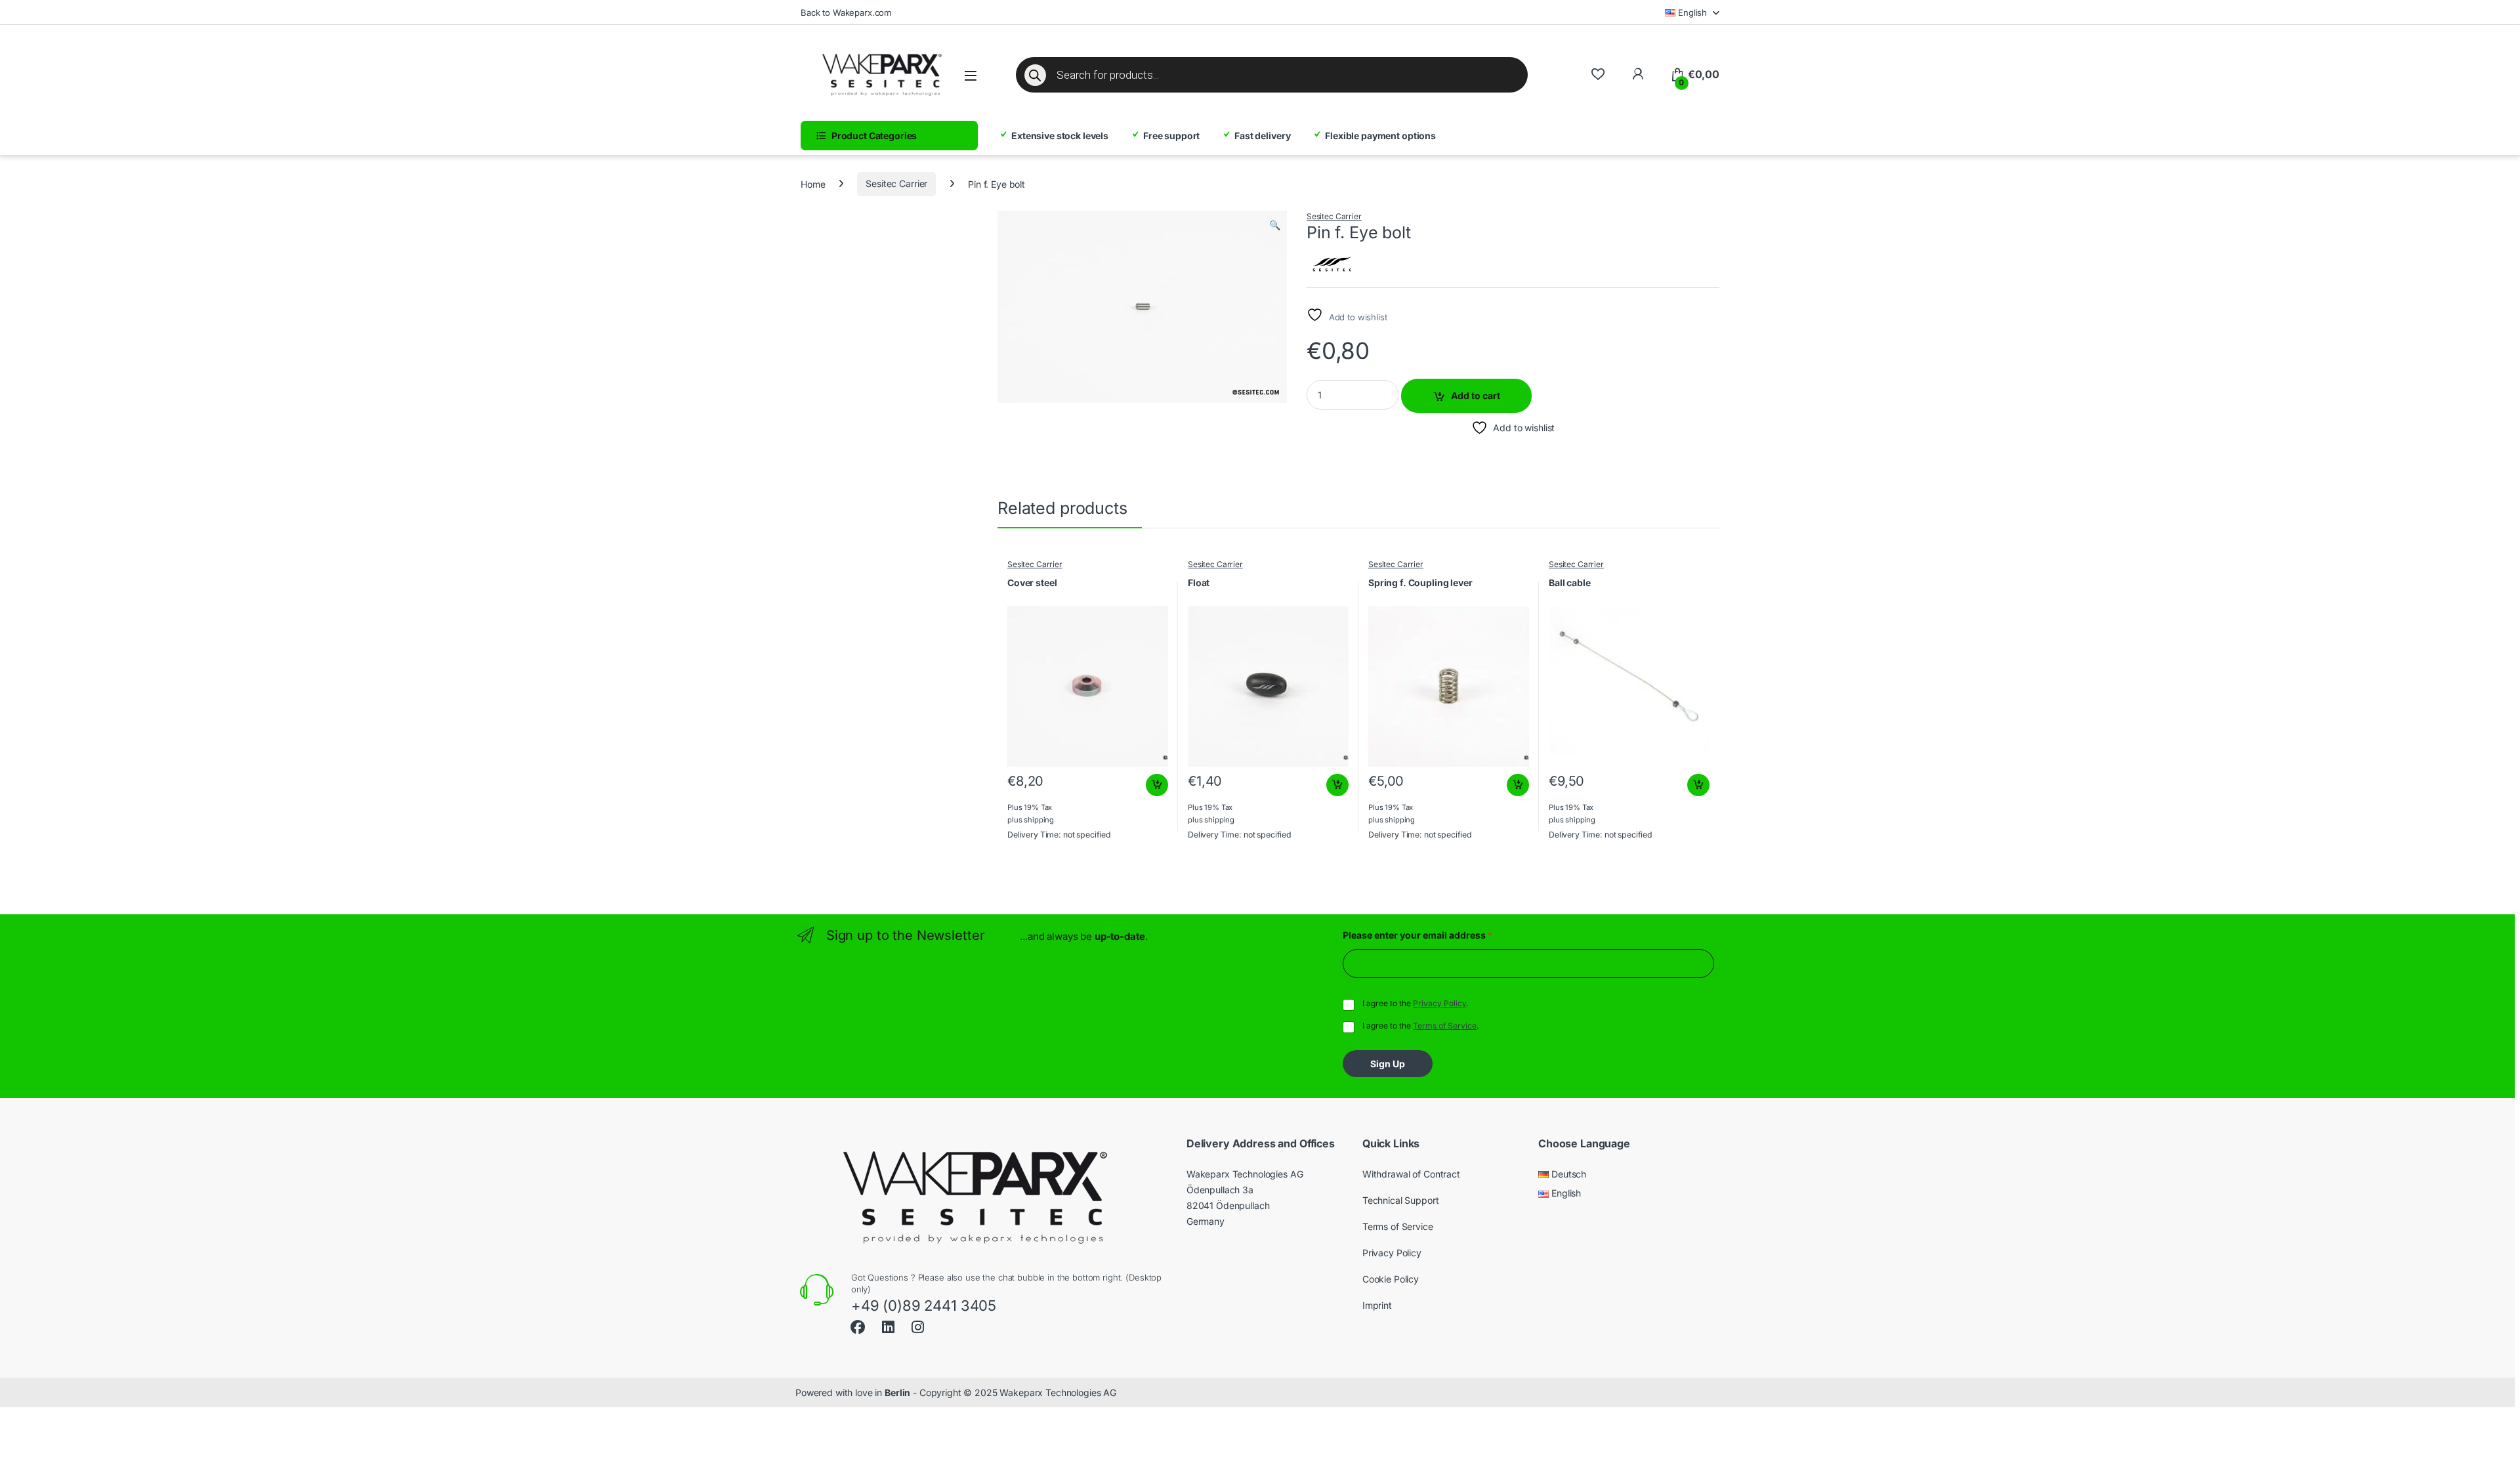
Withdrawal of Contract (1411, 1174)
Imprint (1377, 1305)
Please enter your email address (1417, 935)
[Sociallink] (858, 1326)
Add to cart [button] (1157, 785)
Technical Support (1401, 1200)
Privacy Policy (1439, 1003)
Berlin (897, 1392)
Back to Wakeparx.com (846, 12)
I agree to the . (1415, 1003)
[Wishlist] (1598, 74)
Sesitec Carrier (896, 183)
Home (813, 183)
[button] (1275, 225)
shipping (1039, 820)
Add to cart (1476, 395)
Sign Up (1388, 1064)
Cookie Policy (1391, 1279)
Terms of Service (1445, 1026)
